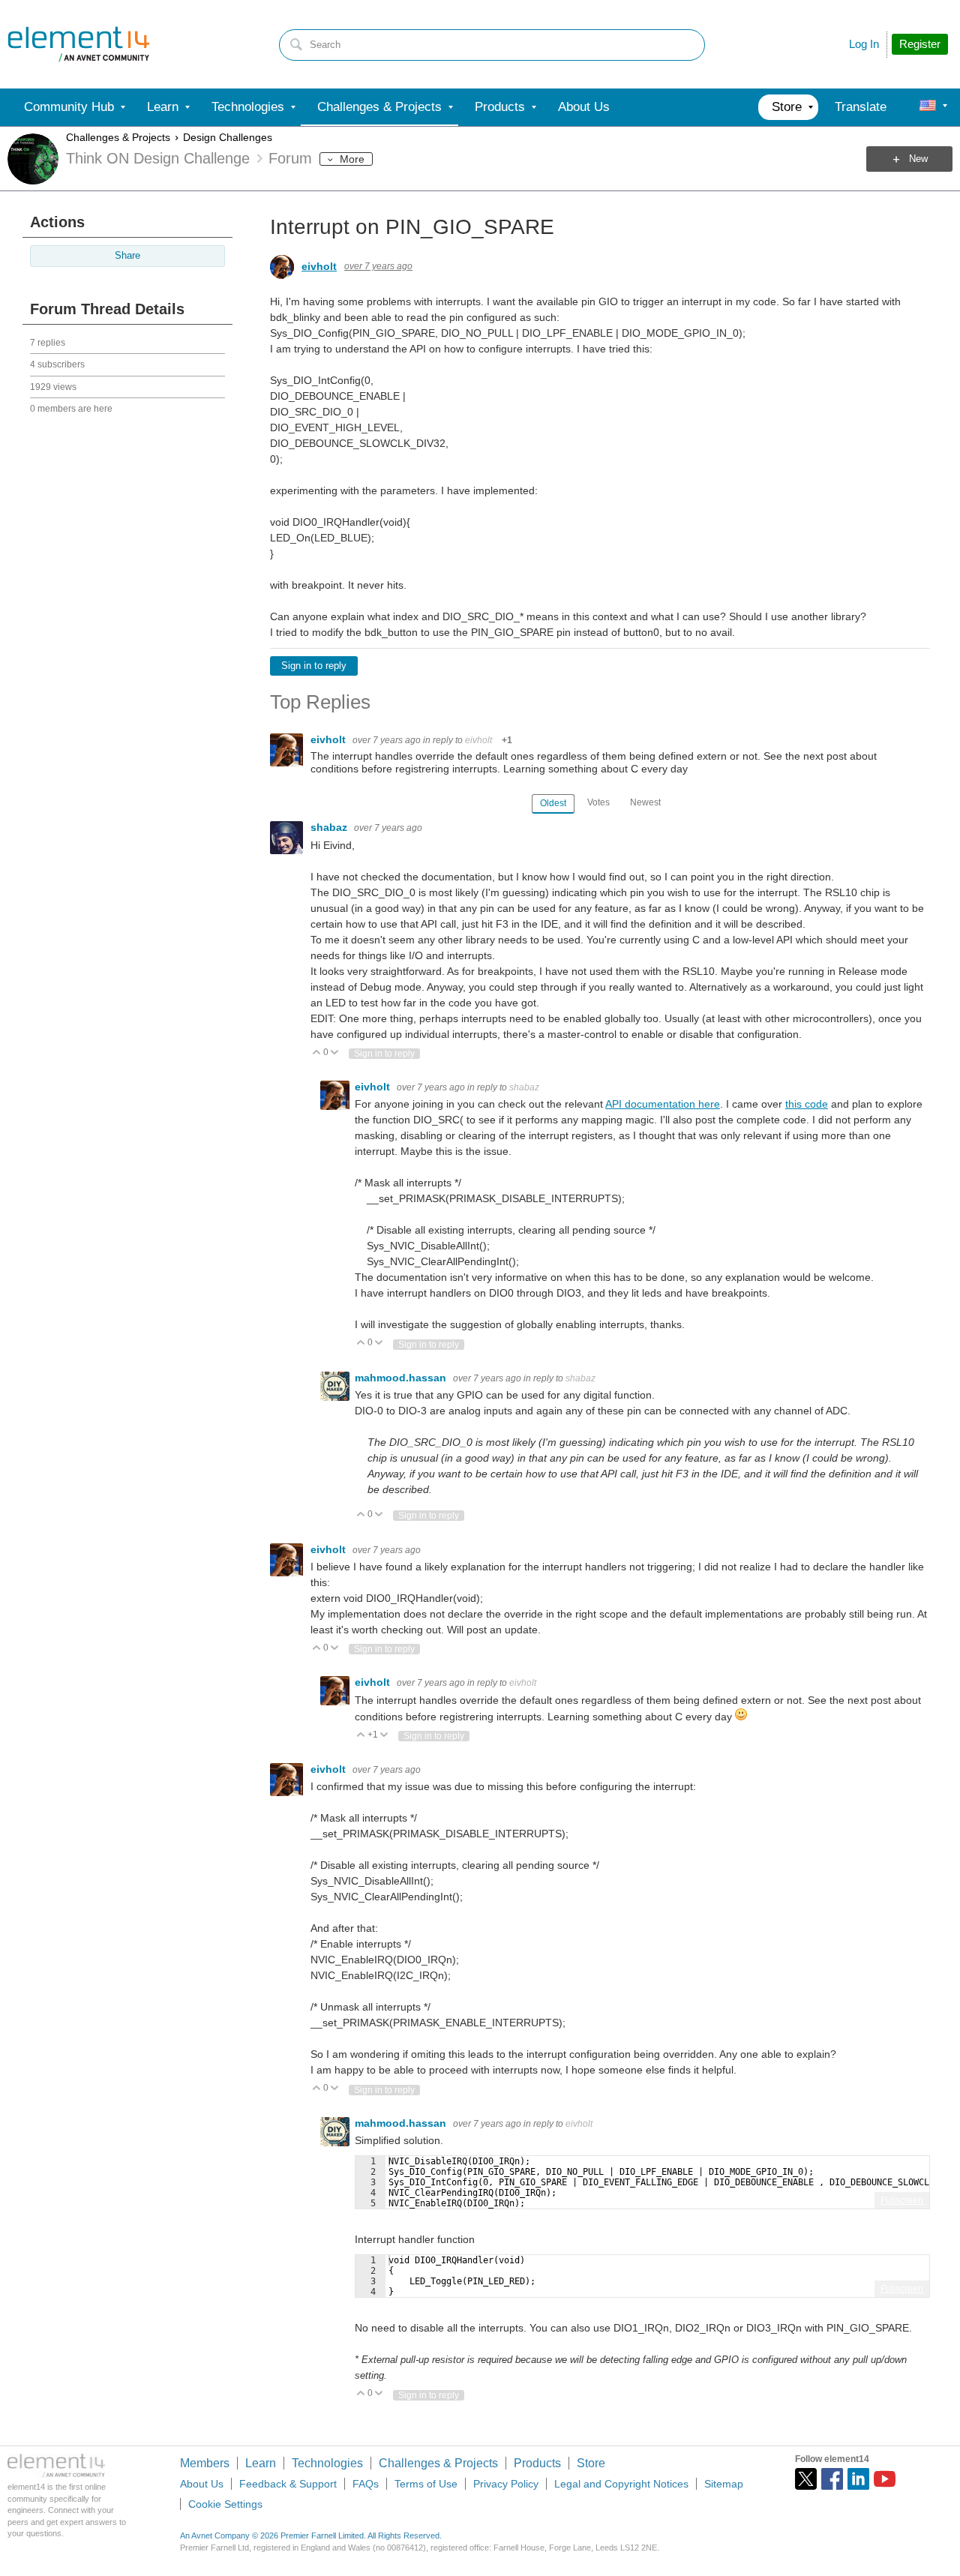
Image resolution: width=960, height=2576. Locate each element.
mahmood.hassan (402, 1378)
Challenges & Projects (118, 137)
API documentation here (663, 1104)
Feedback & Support (288, 2484)
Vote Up (317, 1053)
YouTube (885, 2479)
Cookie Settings (225, 2504)
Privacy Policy (506, 2484)
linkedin (858, 2479)
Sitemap (724, 2484)
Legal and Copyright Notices (621, 2484)
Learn (261, 2463)
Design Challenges (228, 137)
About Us (202, 2484)
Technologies (327, 2463)
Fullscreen (902, 2200)
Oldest (553, 803)
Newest (645, 802)
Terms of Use (426, 2484)
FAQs (366, 2484)
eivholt (319, 266)
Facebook (832, 2479)
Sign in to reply (314, 666)
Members (205, 2463)
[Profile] (928, 107)
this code (807, 1104)
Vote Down (335, 1053)
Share (127, 256)
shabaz (330, 827)
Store (591, 2463)
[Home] (79, 44)
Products (537, 2463)
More (352, 159)
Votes (598, 802)
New (918, 159)
